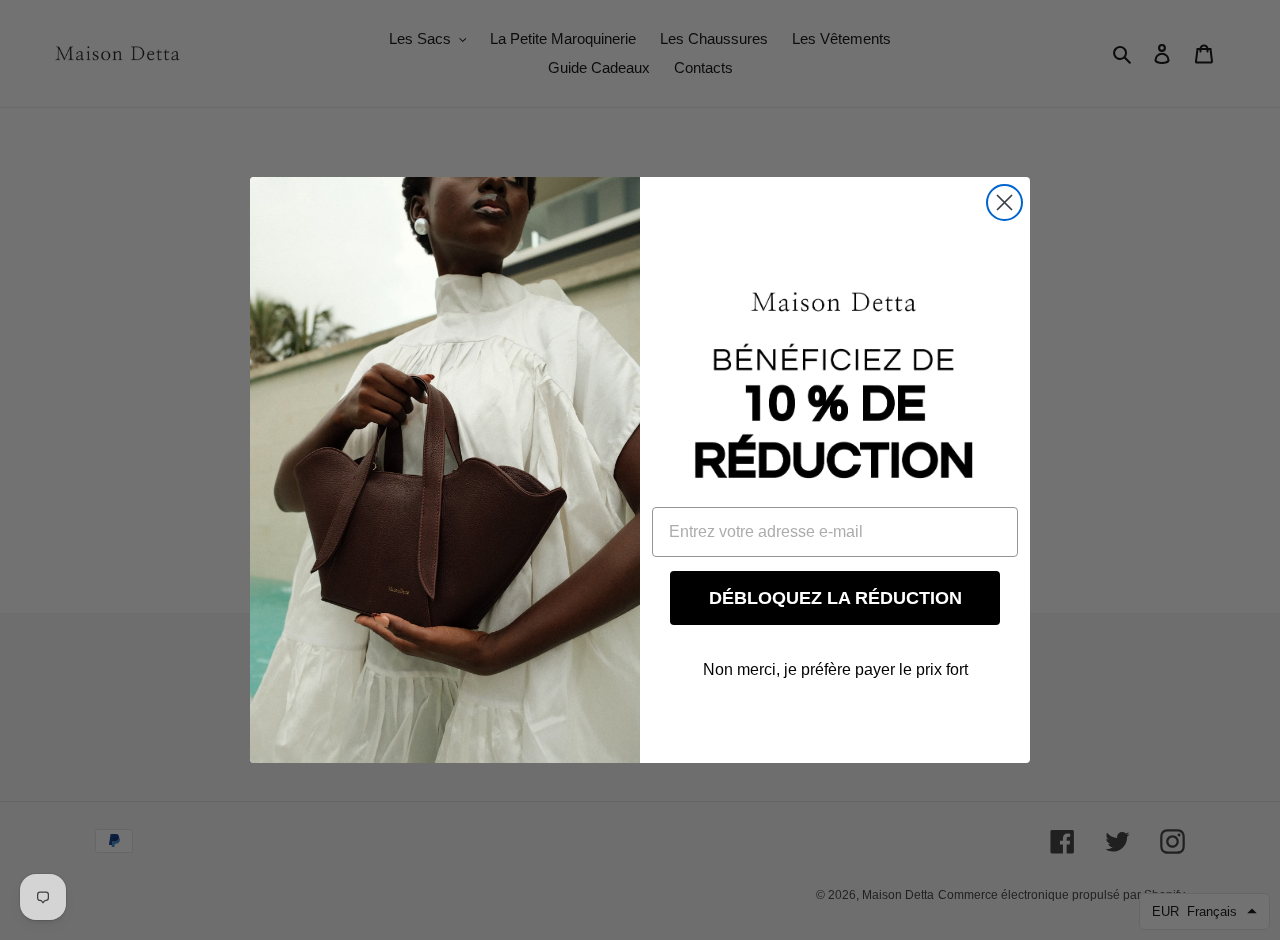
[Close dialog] (1004, 202)
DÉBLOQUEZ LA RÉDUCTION (835, 598)
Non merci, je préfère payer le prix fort (835, 669)
